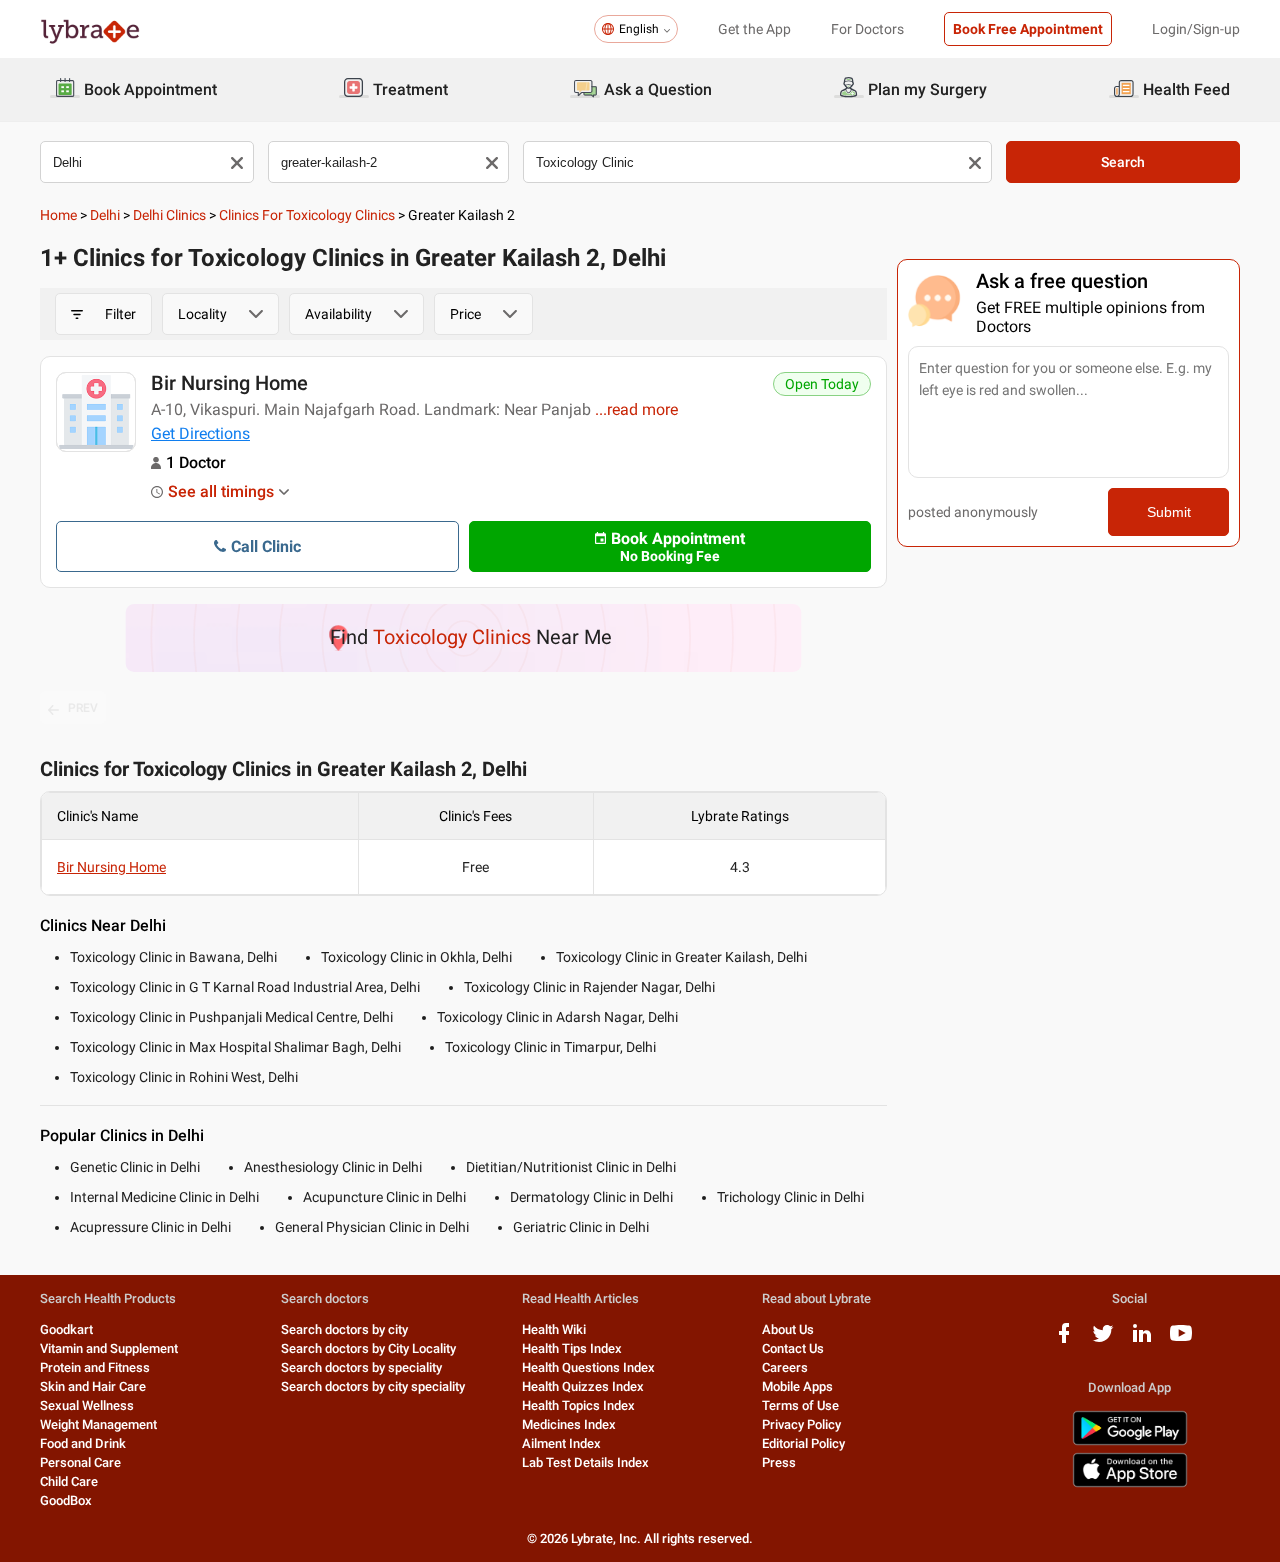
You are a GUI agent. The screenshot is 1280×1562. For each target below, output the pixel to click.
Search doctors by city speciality (373, 1386)
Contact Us (793, 1348)
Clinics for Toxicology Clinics (307, 215)
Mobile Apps (797, 1386)
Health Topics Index (578, 1405)
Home (58, 215)
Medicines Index (569, 1424)
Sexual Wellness (87, 1405)
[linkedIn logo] (1142, 1340)
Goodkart (66, 1329)
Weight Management (98, 1424)
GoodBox (66, 1500)
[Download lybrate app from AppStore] (1130, 1483)
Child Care (69, 1481)
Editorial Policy (803, 1443)
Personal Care (80, 1462)
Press (779, 1462)
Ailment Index (561, 1443)
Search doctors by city (344, 1329)
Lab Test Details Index (585, 1462)
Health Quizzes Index (583, 1386)
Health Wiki (554, 1329)
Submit (1169, 512)
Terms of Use (800, 1405)
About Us (788, 1329)
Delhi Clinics (169, 215)
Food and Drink (83, 1443)
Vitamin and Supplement (109, 1348)
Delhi (105, 215)
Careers (785, 1367)
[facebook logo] (1064, 1340)
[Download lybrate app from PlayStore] (1130, 1441)
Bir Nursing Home (229, 383)
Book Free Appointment (1028, 29)
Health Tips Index (572, 1348)
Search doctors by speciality (361, 1367)
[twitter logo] (1103, 1340)
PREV (83, 708)
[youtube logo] (1181, 1340)
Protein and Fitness (95, 1367)
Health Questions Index (588, 1367)
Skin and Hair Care (93, 1386)
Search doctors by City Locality (368, 1348)
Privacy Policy (801, 1424)
